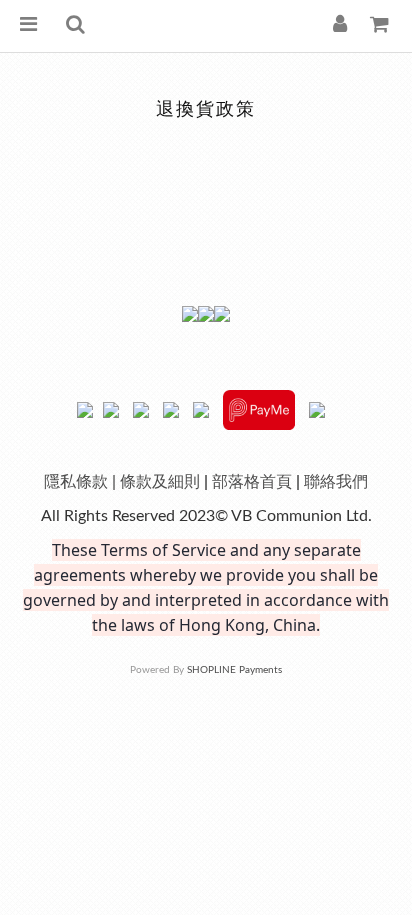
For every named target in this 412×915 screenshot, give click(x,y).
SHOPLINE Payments (234, 670)
